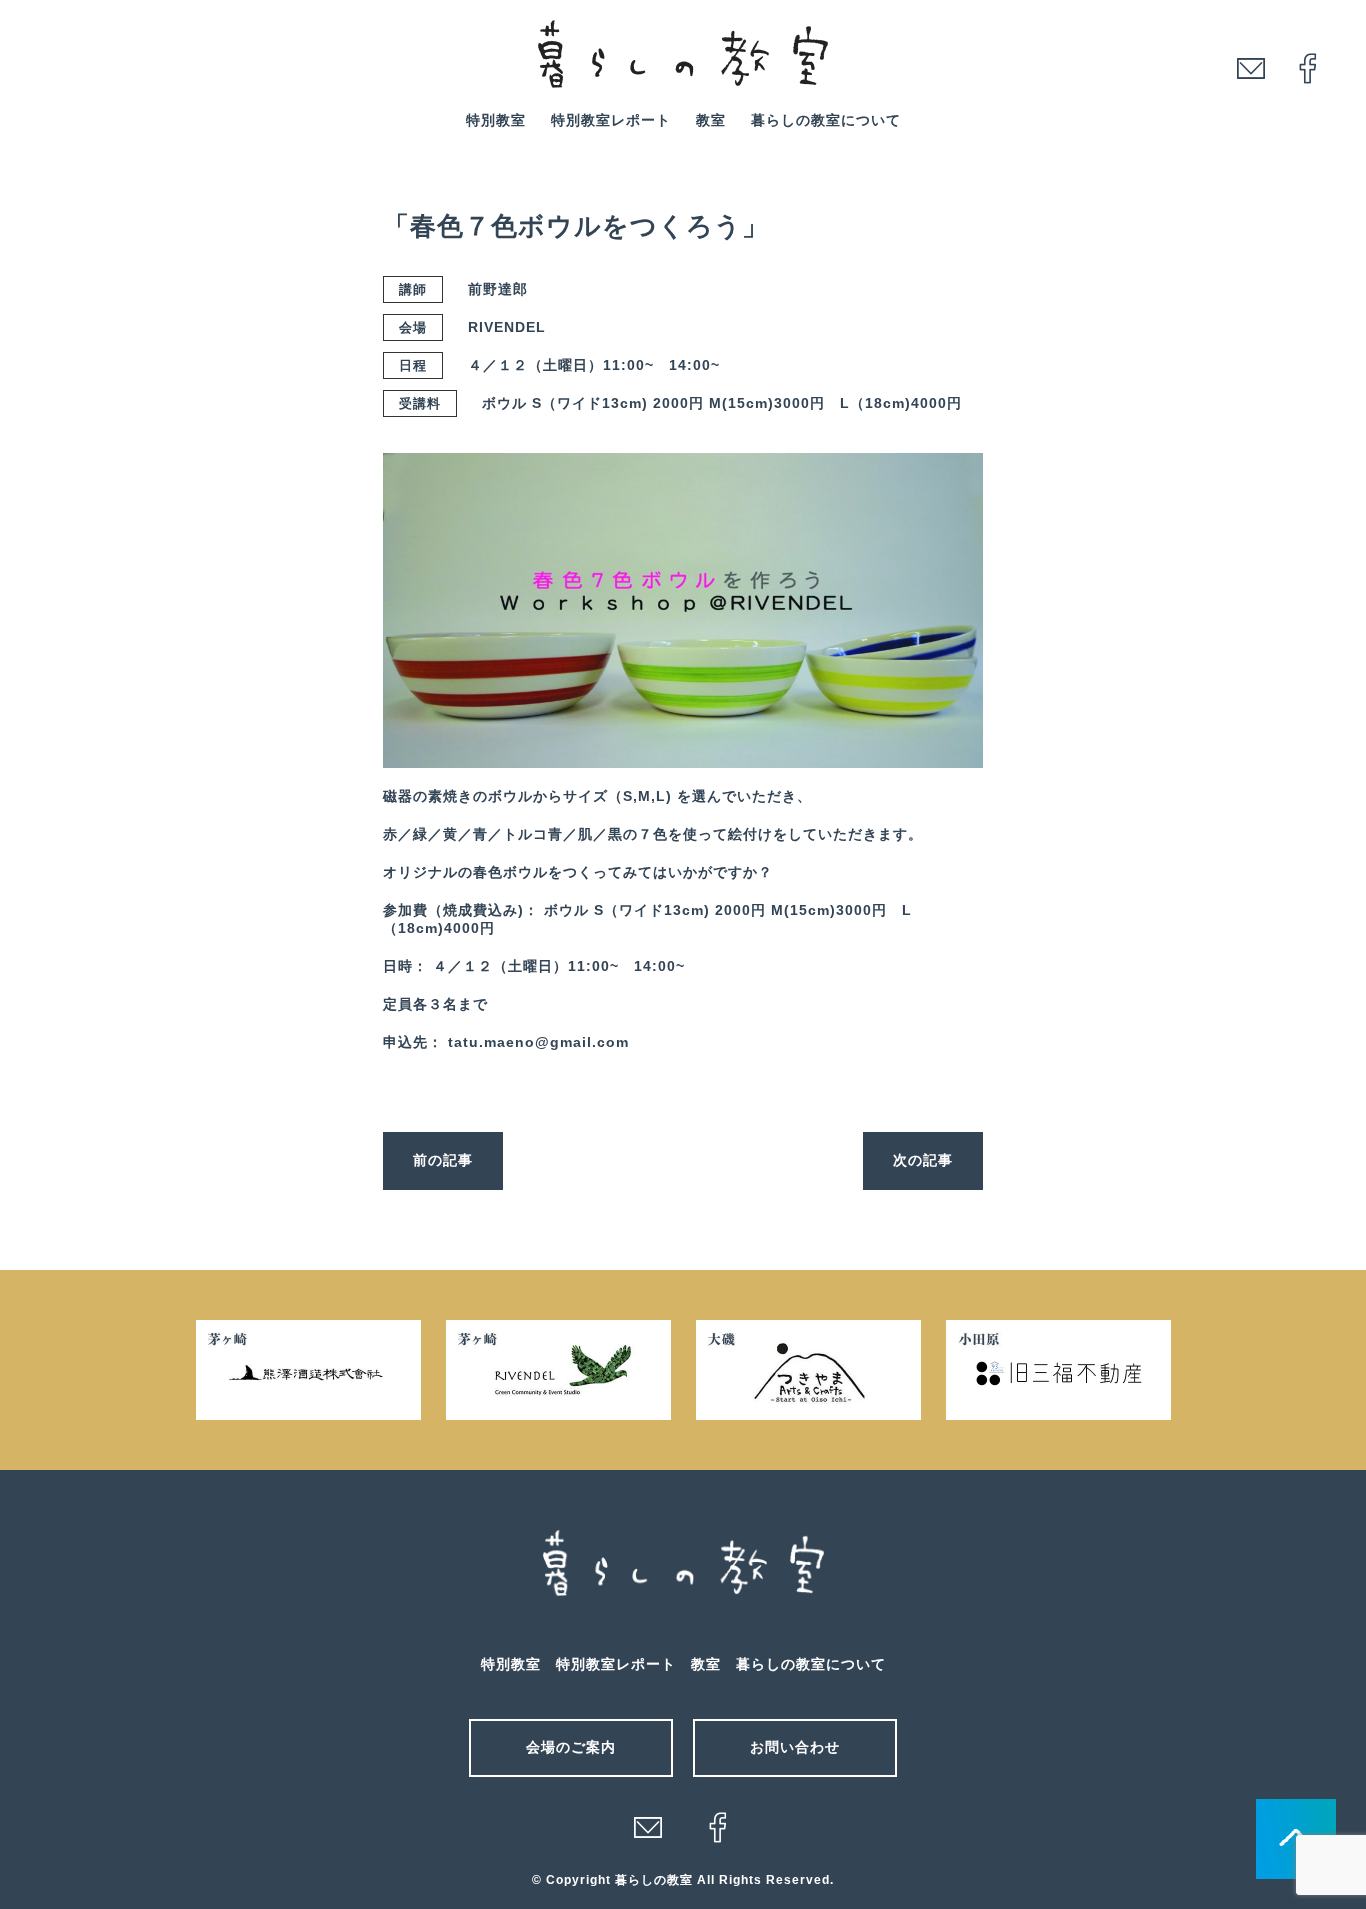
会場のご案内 (571, 1747)
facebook (1308, 68)
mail (1251, 68)
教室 (711, 120)
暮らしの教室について (826, 120)
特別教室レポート (611, 120)
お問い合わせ (795, 1747)
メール (648, 1827)
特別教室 (496, 120)
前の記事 (443, 1160)
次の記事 (923, 1160)
